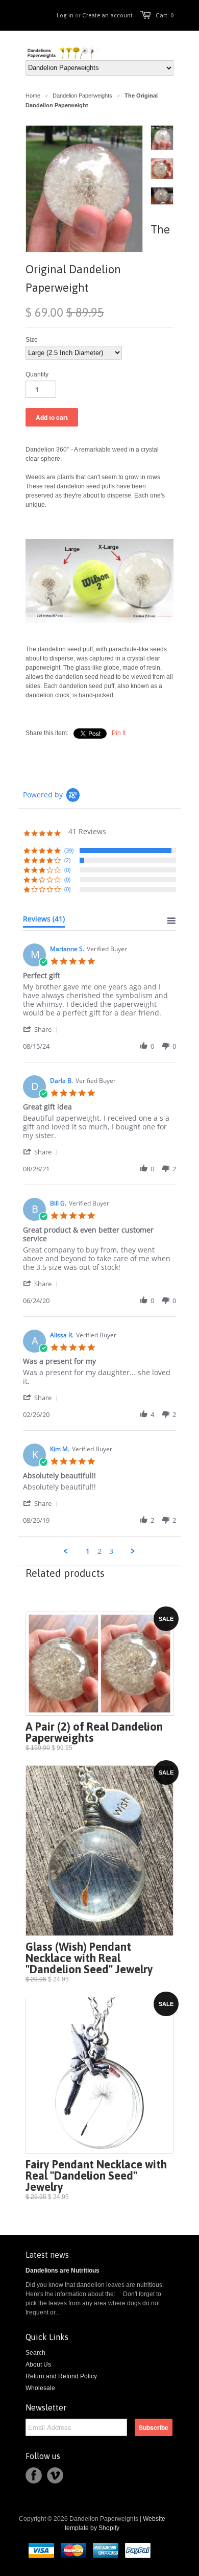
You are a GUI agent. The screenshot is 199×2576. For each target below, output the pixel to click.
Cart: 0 (165, 15)
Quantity (37, 374)
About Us (38, 2365)
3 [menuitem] (111, 1551)
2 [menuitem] (99, 1551)
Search (35, 2353)
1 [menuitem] (88, 1551)
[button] (42, 1029)
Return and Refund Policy (61, 2376)
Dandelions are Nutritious (63, 2271)
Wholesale (40, 2388)
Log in (65, 15)
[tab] (44, 921)
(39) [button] (69, 850)
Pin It (119, 733)
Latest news (47, 2255)
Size (32, 340)
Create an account (107, 15)
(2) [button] (67, 860)
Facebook (34, 2475)
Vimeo (55, 2475)
